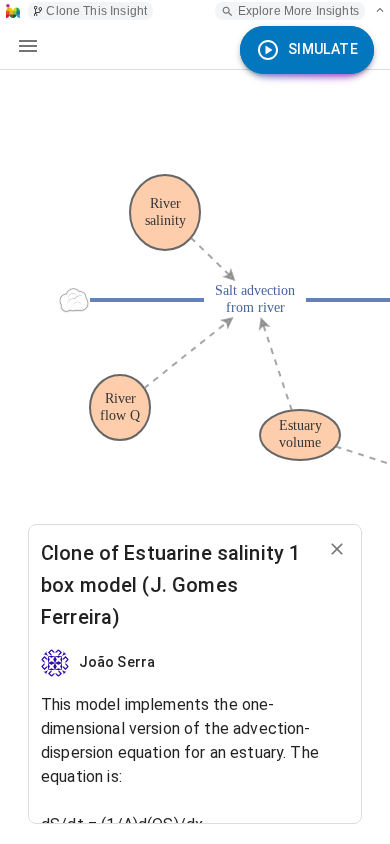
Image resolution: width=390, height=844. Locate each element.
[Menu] (28, 46)
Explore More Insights (298, 11)
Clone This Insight (96, 11)
